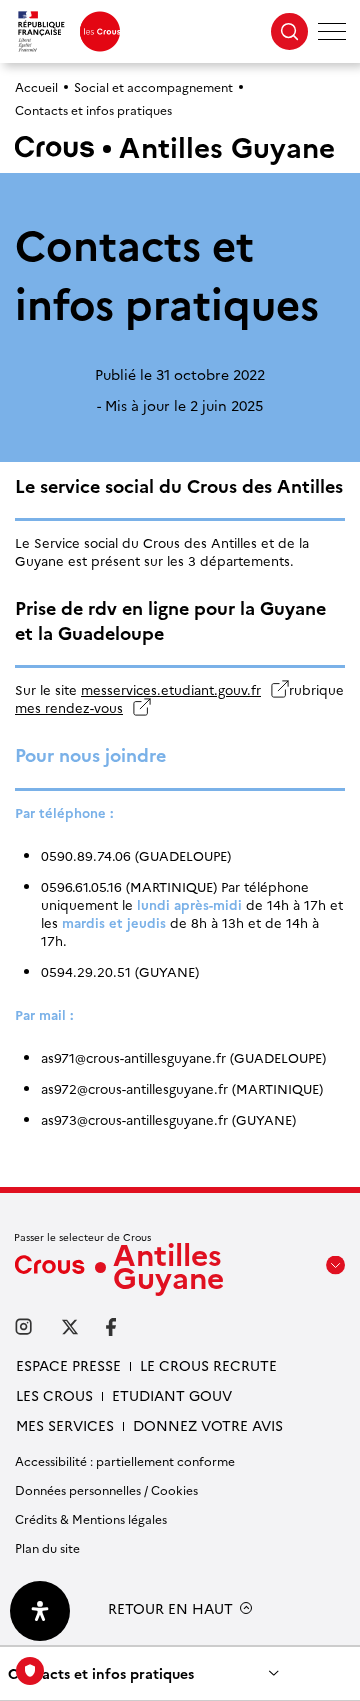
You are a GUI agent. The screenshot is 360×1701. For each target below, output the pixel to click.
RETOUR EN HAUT (170, 1608)
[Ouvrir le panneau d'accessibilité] (40, 1611)
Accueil (36, 86)
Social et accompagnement (153, 86)
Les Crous (54, 1395)
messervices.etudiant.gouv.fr (180, 689)
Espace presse (68, 1365)
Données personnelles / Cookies (106, 1489)
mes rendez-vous (83, 707)
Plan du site (47, 1547)
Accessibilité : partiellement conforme (125, 1460)
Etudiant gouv (172, 1395)
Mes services (65, 1425)
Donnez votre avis (208, 1425)
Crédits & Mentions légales (91, 1518)
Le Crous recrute (208, 1365)
